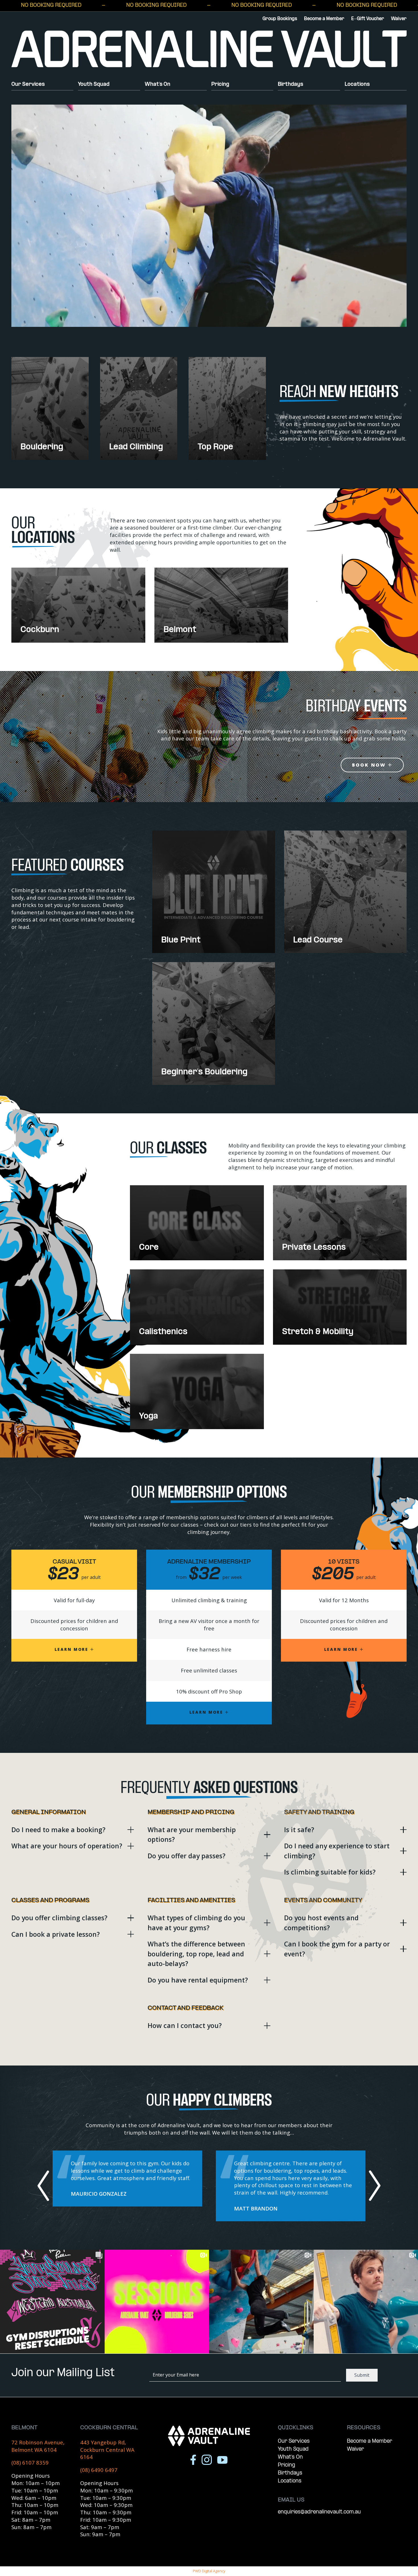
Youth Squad (94, 85)
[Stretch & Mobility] (340, 1307)
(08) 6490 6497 (99, 2470)
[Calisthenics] (197, 1307)
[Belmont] (221, 605)
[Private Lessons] (340, 1223)
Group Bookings (280, 19)
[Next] (374, 2186)
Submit (362, 2375)
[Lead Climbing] (139, 408)
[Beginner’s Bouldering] (213, 1023)
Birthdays (290, 85)
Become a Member (324, 19)
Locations (357, 85)
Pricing (220, 85)
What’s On (158, 85)
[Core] (197, 1223)
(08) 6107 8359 (30, 2462)
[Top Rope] (227, 408)
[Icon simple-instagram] (207, 2460)
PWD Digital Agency (209, 2571)
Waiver (399, 19)
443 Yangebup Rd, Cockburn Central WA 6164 (107, 2450)
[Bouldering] (50, 408)
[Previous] (44, 2186)
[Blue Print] (213, 892)
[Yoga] (197, 1391)
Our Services (28, 85)
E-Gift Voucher (368, 19)
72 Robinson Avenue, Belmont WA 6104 (38, 2446)
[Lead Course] (345, 892)
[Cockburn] (78, 605)
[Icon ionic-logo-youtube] (222, 2460)
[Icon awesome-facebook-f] (193, 2460)
